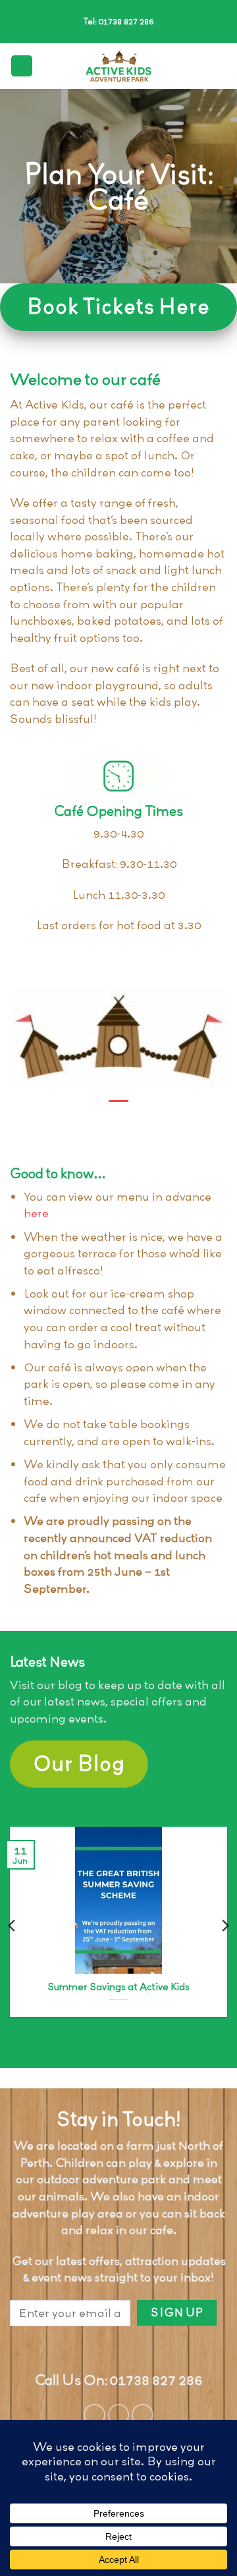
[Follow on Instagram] (119, 2415)
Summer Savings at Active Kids (118, 1988)
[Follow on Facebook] (94, 2415)
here (36, 1213)
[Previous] (13, 1926)
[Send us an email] (143, 2415)
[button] (22, 66)
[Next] (224, 1926)
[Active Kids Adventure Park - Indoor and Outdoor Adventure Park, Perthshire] (118, 66)
